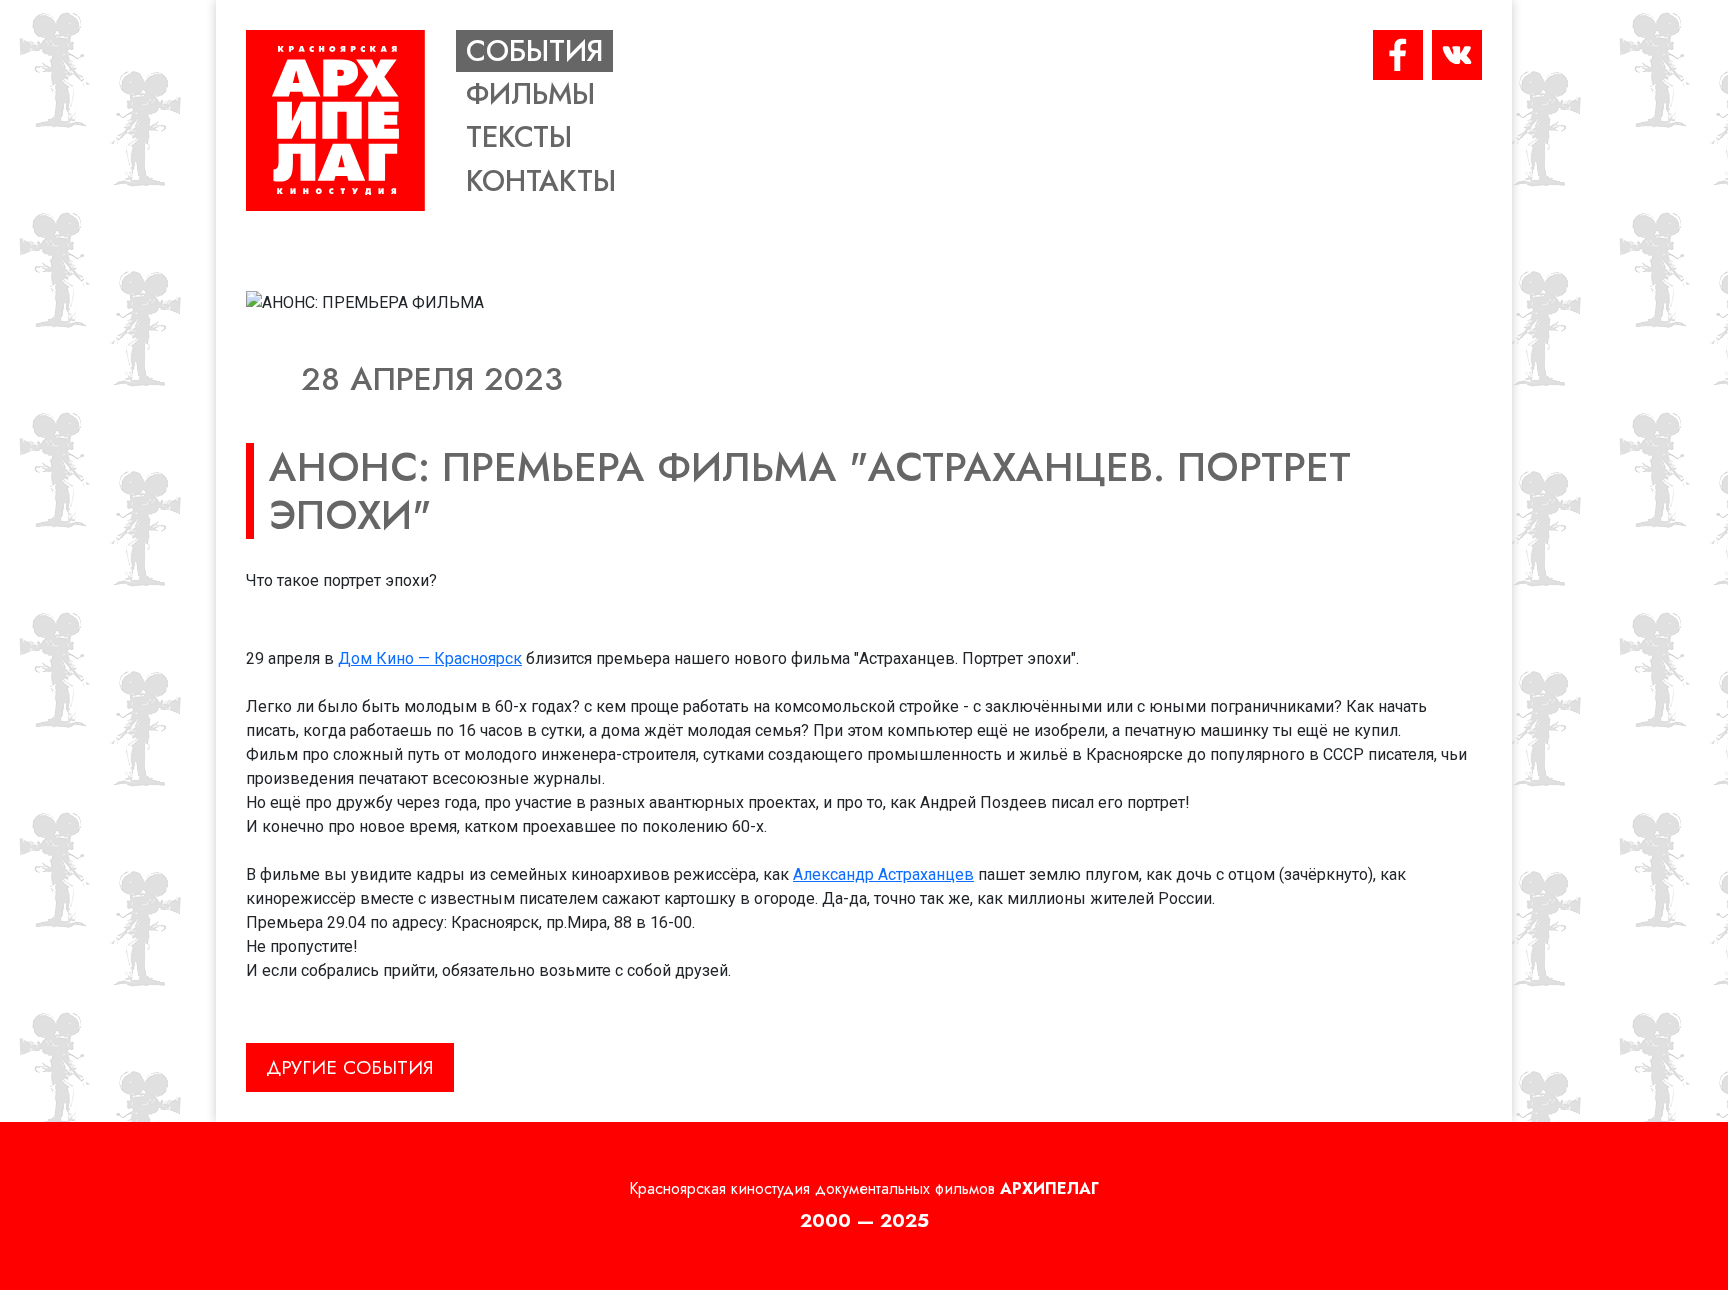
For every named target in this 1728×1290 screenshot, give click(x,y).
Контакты (541, 181)
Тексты (519, 137)
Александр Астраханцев (883, 874)
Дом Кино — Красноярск (430, 658)
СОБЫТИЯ (534, 51)
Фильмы (530, 94)
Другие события (350, 1067)
